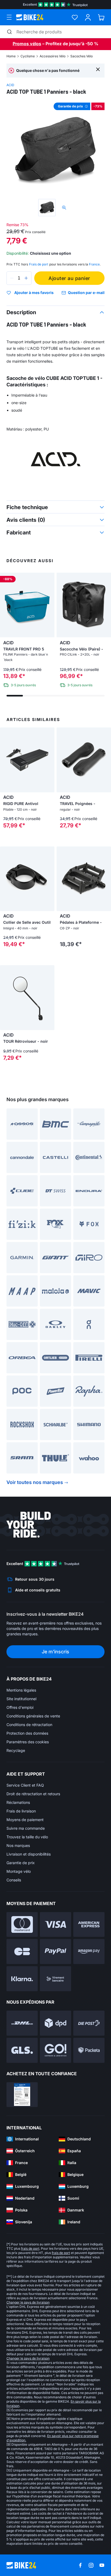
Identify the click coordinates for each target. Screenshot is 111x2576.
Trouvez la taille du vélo (27, 1837)
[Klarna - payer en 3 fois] (22, 1979)
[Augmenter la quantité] (26, 278)
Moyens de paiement (25, 1820)
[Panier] (101, 17)
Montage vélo (19, 1871)
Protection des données (27, 1733)
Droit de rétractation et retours (33, 1794)
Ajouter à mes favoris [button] (34, 293)
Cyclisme (28, 56)
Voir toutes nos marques (35, 1482)
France (94, 264)
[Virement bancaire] (55, 1979)
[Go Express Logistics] (55, 2050)
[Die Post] (89, 2023)
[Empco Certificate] (22, 2095)
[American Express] (89, 1925)
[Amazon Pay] (89, 1952)
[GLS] (22, 2050)
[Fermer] (98, 69)
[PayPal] (55, 1952)
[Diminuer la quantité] (12, 278)
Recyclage (16, 1750)
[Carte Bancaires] (22, 1952)
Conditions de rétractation (29, 1725)
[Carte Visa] (55, 1925)
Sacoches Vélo (81, 56)
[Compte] (88, 17)
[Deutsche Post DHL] (22, 2023)
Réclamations (18, 1802)
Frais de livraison (21, 1811)
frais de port (30, 2248)
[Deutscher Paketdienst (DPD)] (55, 2023)
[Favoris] (75, 17)
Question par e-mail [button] (86, 293)
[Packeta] (89, 2050)
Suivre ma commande (26, 1828)
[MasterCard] (22, 1925)
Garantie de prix (21, 1863)
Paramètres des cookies (28, 1742)
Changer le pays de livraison (28, 2302)
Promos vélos (27, 44)
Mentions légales (21, 1690)
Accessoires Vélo (53, 56)
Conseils (14, 1880)
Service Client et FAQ (25, 1785)
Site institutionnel (21, 1699)
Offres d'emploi (20, 1707)
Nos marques (18, 1845)
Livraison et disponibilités (29, 1854)
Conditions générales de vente (33, 1716)
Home (11, 56)
